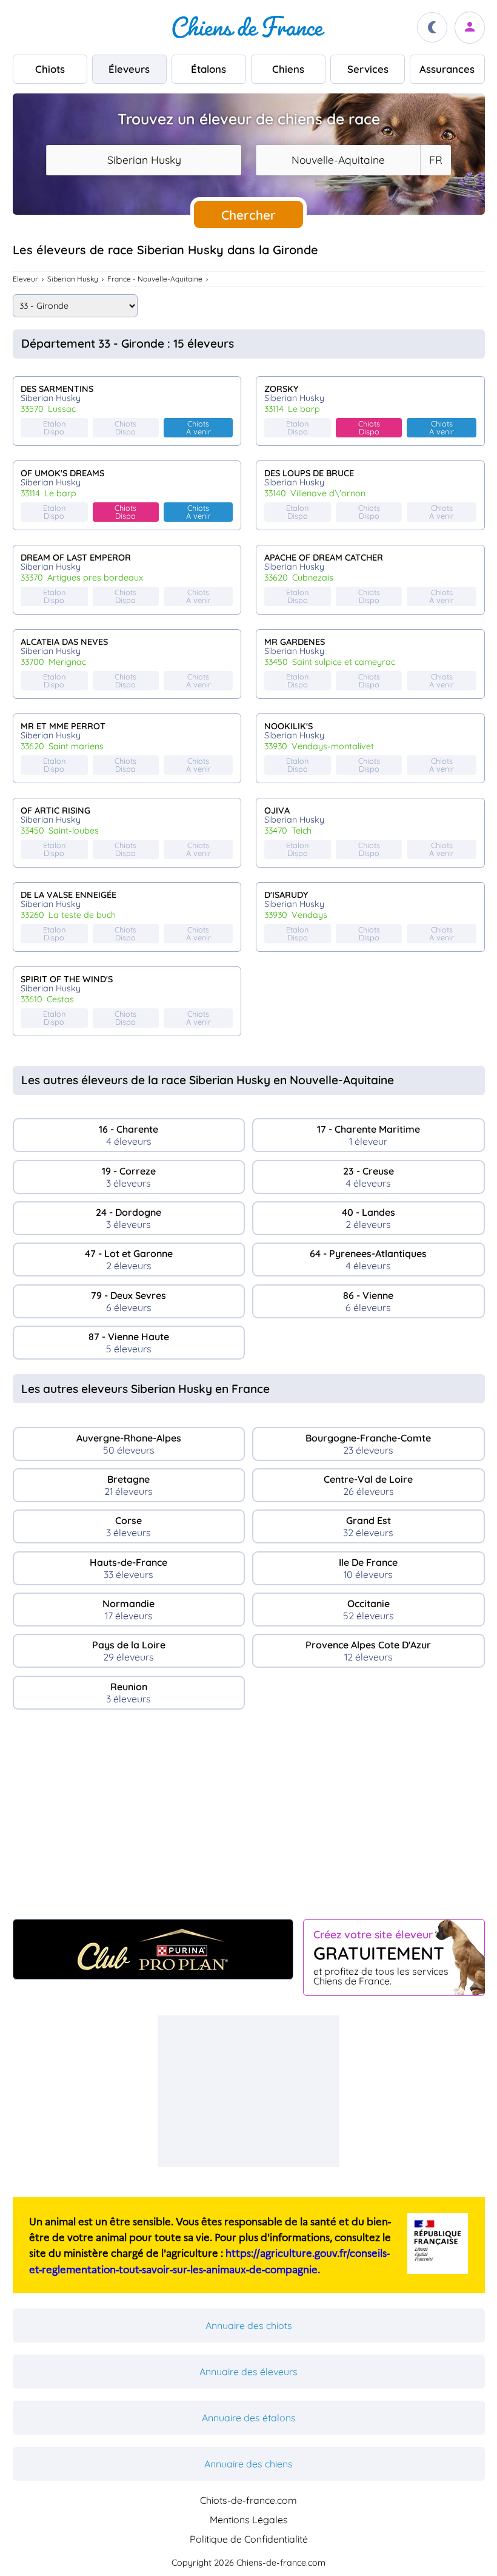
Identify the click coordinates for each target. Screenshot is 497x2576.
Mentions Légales (249, 2520)
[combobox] (144, 160)
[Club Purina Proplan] (153, 1949)
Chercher (248, 215)
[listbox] (435, 160)
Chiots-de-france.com (248, 2500)
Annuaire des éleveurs (248, 2372)
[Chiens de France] (248, 27)
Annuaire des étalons (249, 2418)
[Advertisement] (249, 1819)
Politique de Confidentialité (249, 2539)
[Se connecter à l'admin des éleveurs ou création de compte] (470, 28)
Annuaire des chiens (248, 2464)
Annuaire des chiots (249, 2325)
